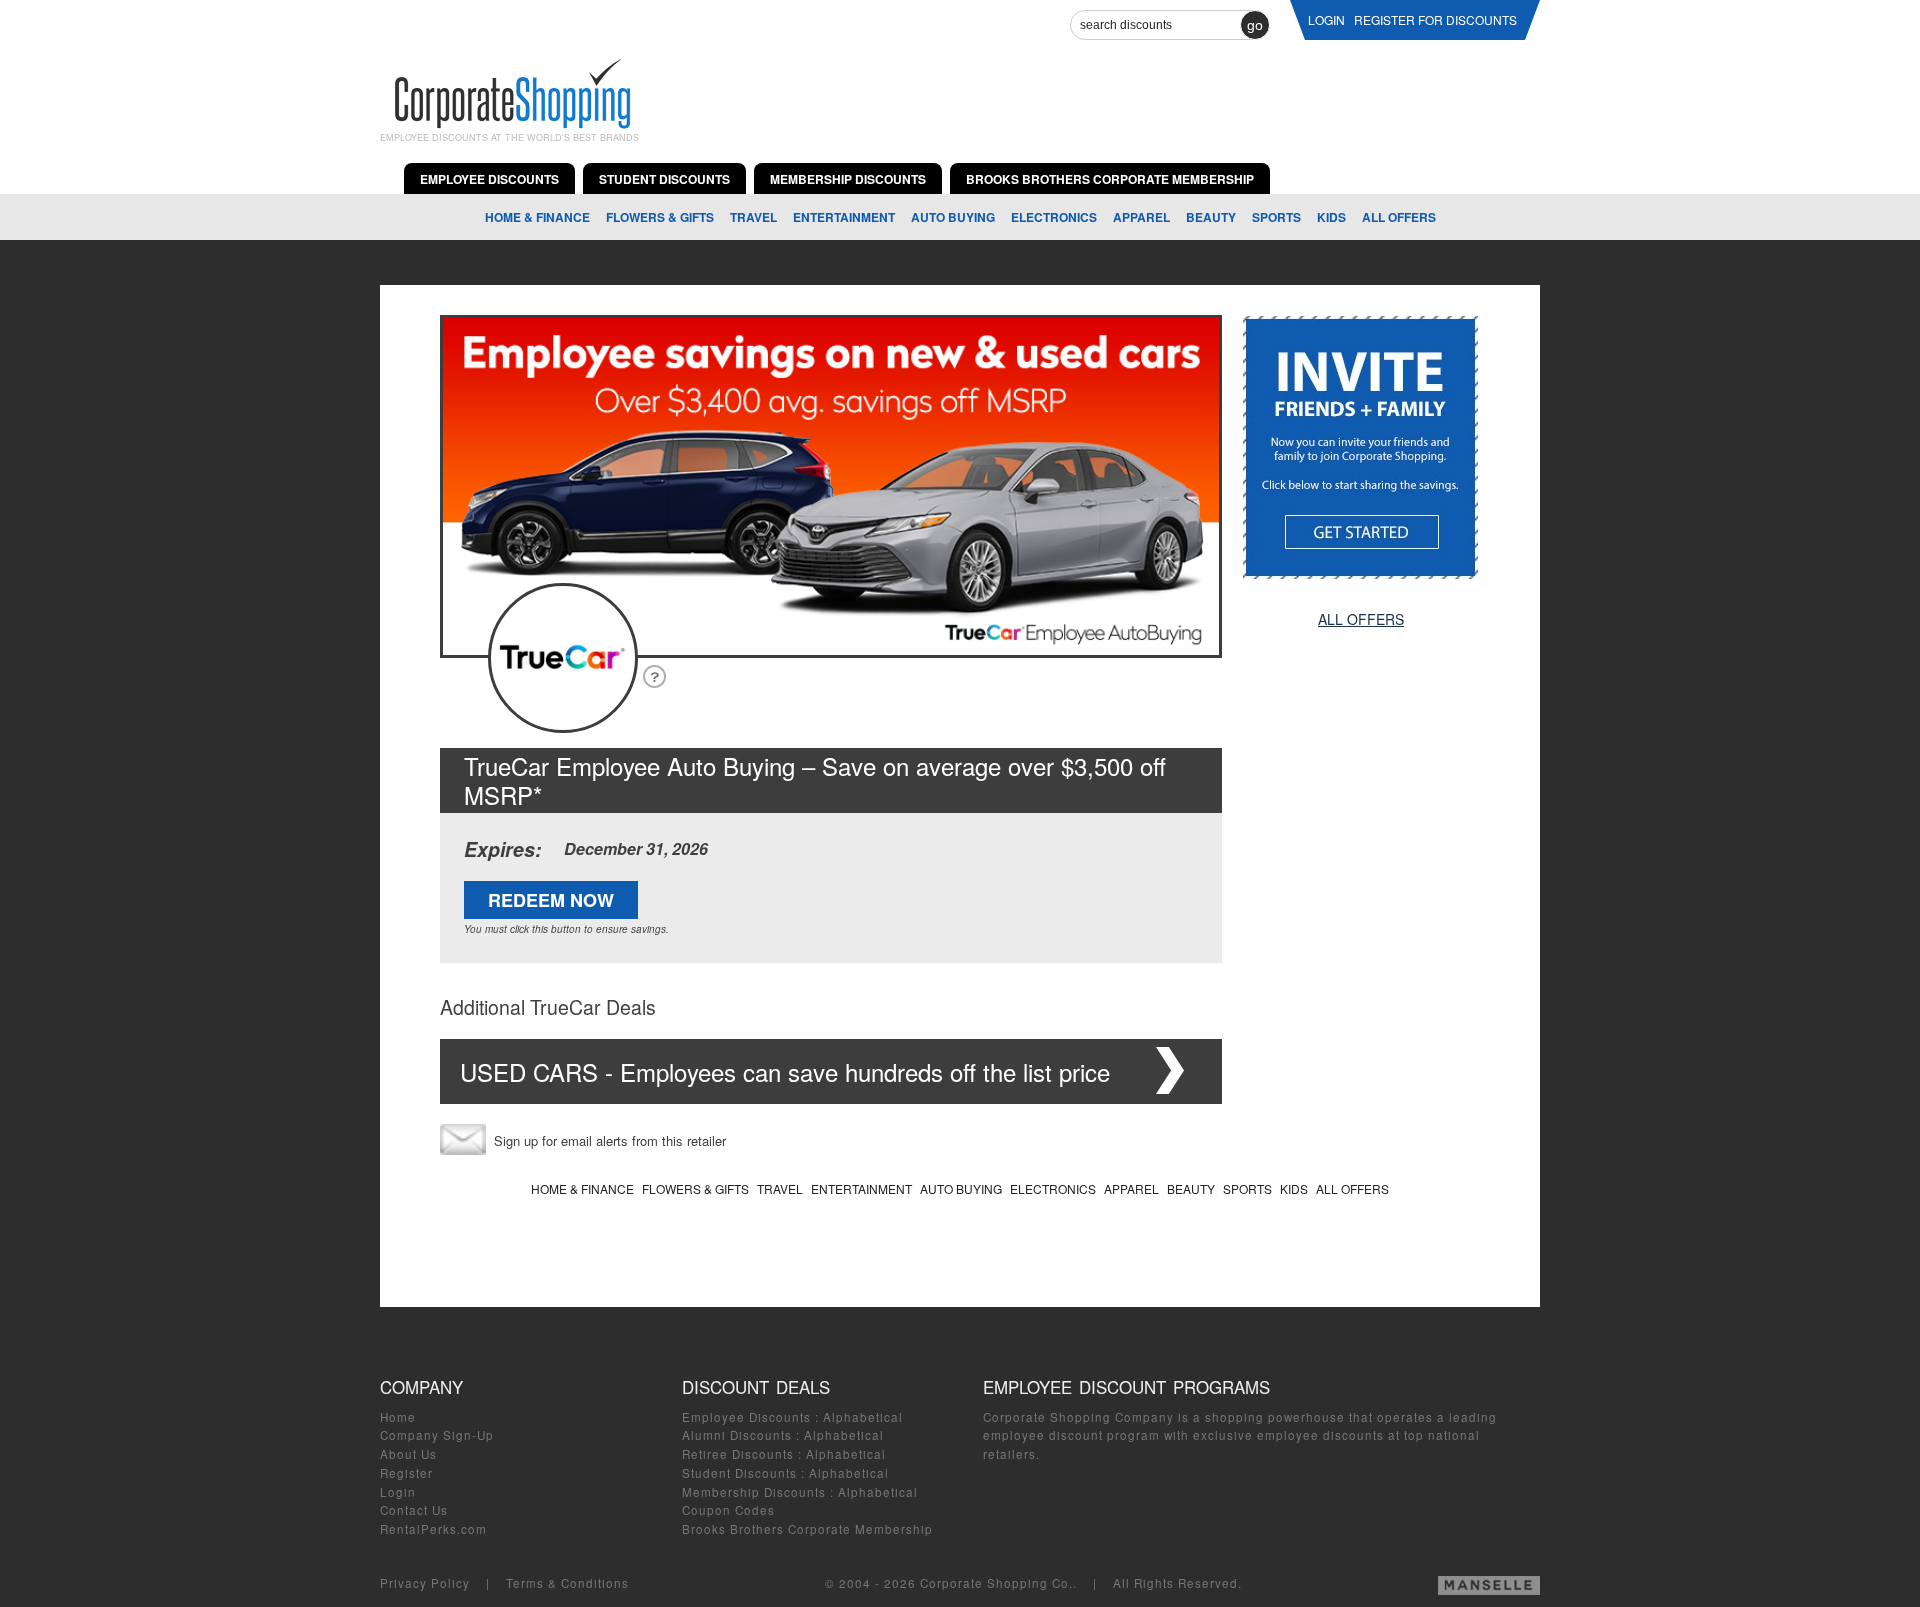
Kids (1331, 217)
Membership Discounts (754, 1492)
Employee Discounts (746, 1417)
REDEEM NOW (551, 900)
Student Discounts (739, 1473)
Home (398, 1417)
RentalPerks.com (433, 1529)
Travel (753, 217)
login (1326, 19)
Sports (1276, 217)
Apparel (1141, 217)
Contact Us (414, 1510)
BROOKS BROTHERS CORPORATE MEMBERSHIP (1110, 179)
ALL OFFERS (1399, 217)
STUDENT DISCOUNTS (664, 179)
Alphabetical (863, 1417)
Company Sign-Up (437, 1435)
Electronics (1054, 217)
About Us (408, 1454)
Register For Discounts (1435, 19)
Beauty (1211, 217)
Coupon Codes (728, 1510)
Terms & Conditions (567, 1583)
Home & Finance (537, 217)
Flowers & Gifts (660, 217)
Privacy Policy (425, 1583)
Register (406, 1473)
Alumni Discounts (737, 1435)
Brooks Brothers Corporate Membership (807, 1529)
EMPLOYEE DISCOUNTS (489, 179)
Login (398, 1492)
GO (1255, 25)
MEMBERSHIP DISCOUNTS (848, 179)
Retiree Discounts (738, 1454)
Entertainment (844, 217)
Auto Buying (953, 217)
